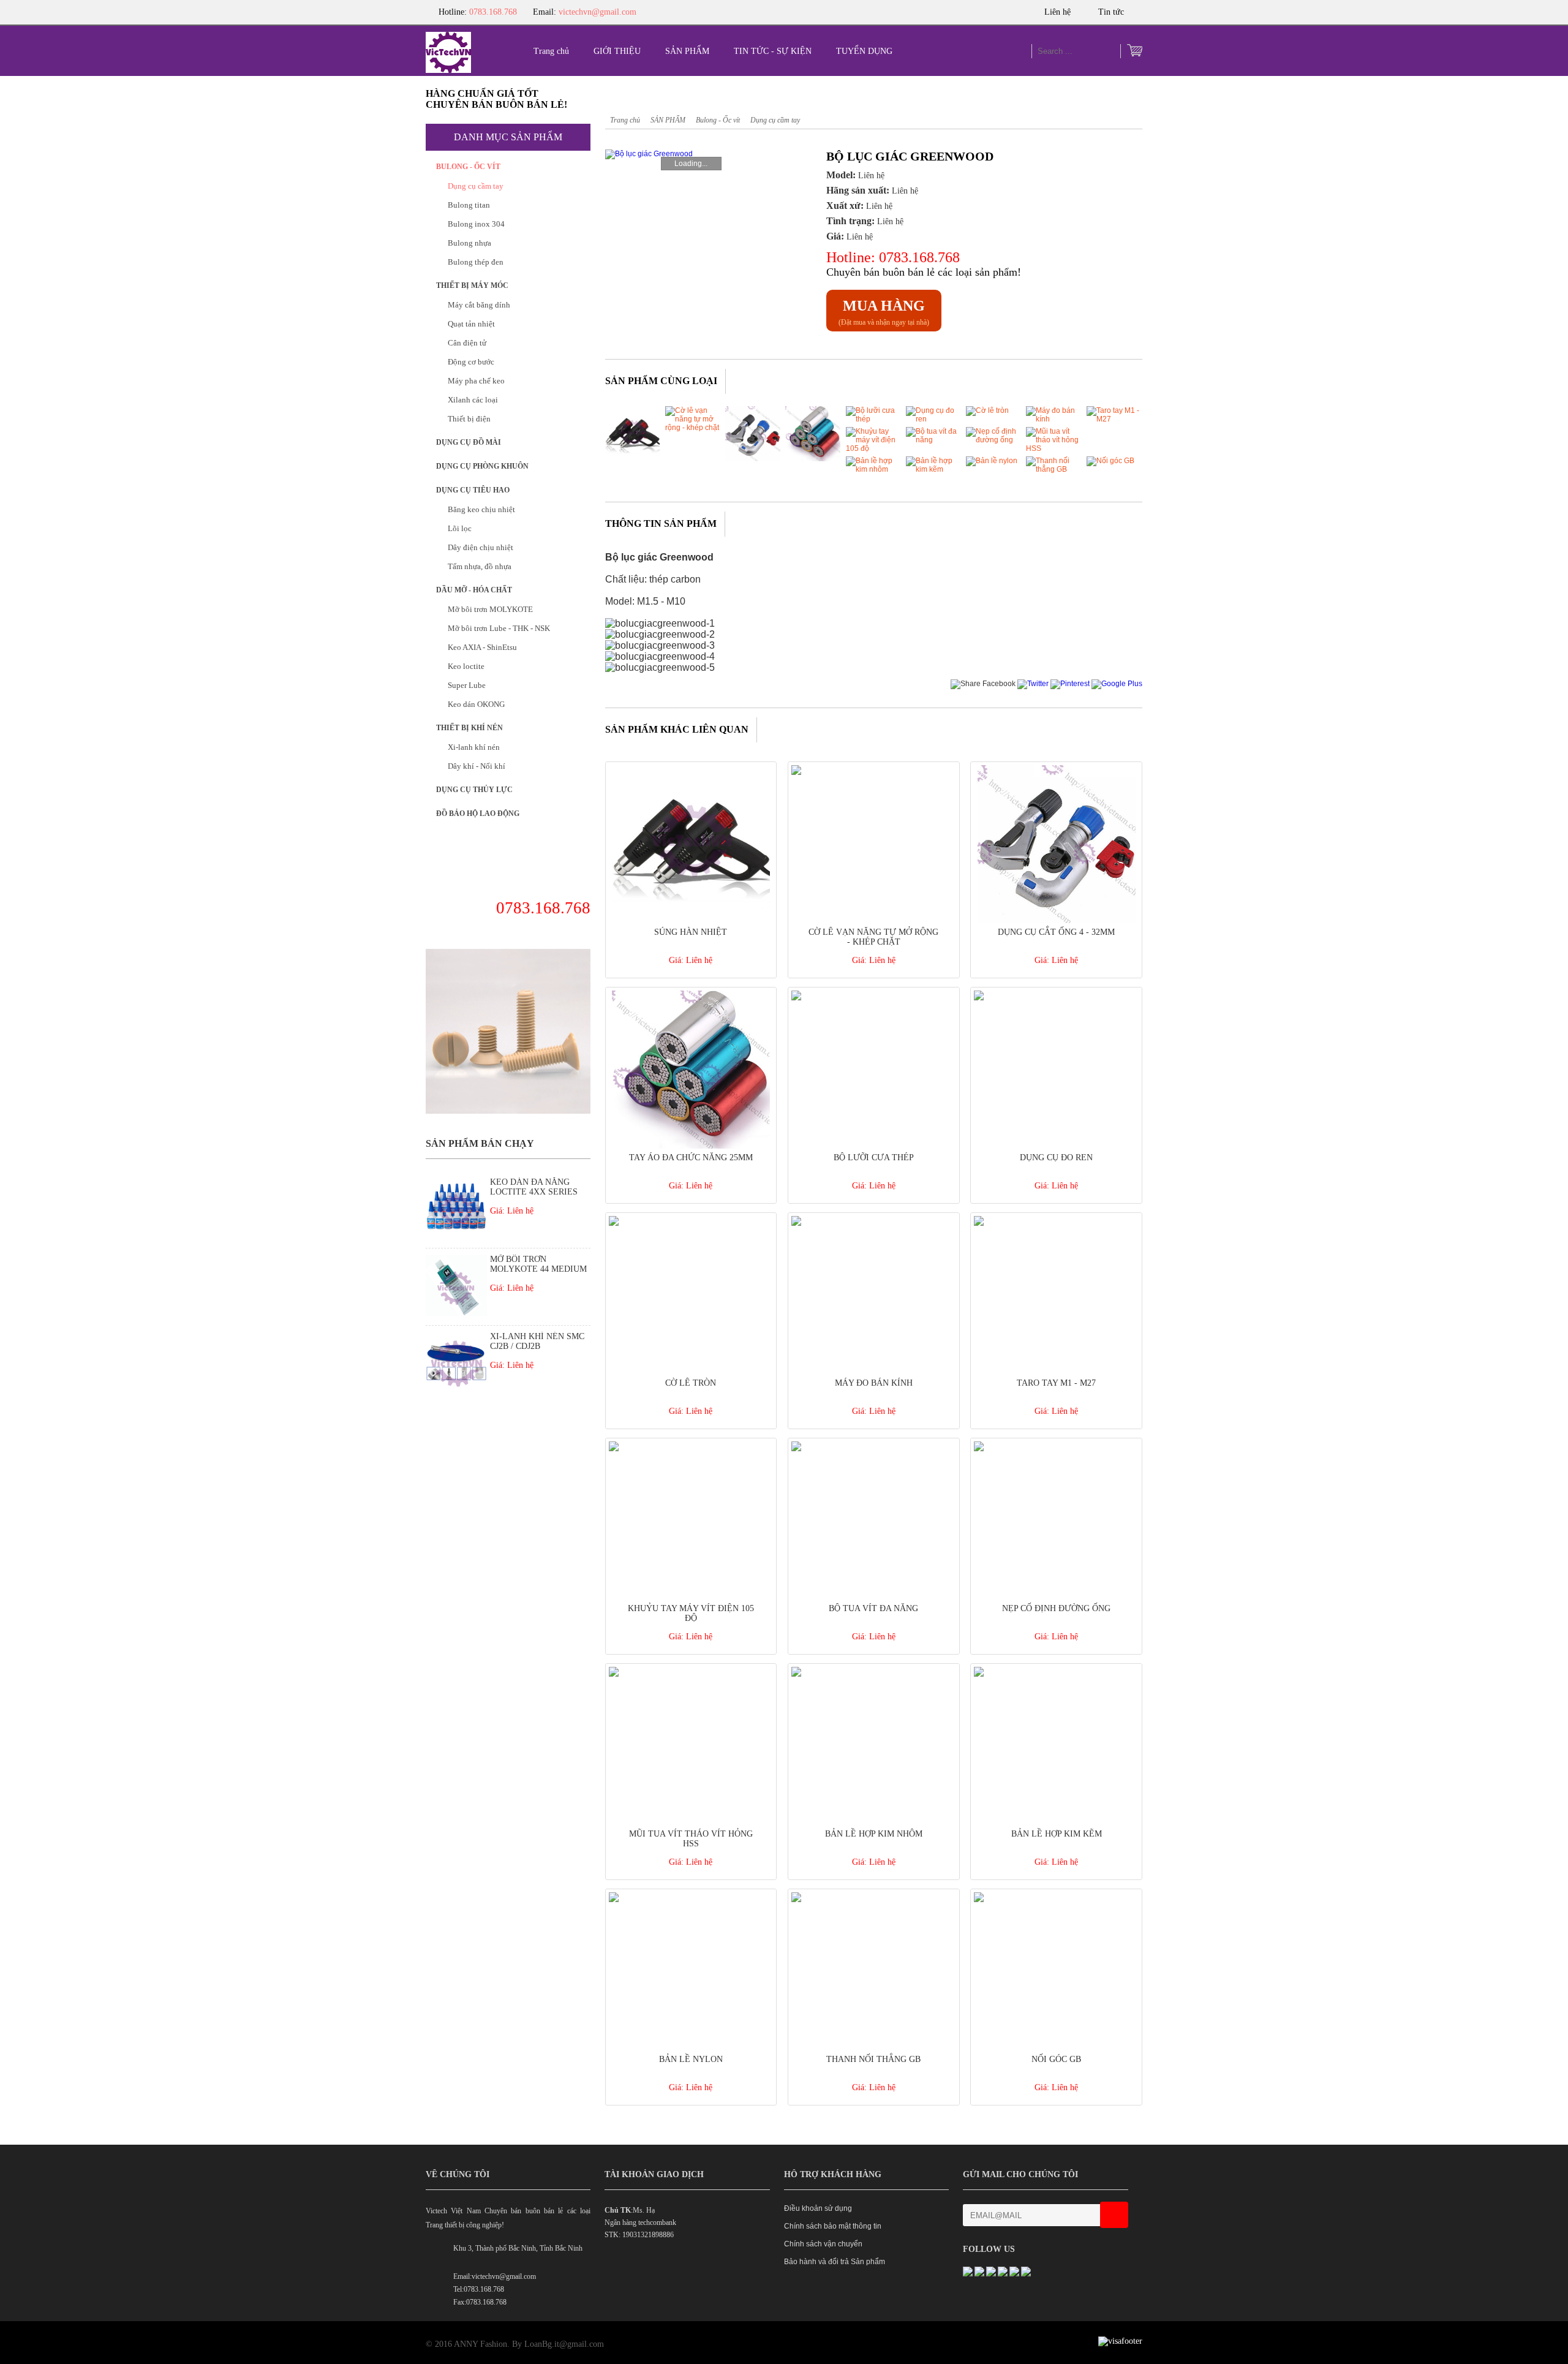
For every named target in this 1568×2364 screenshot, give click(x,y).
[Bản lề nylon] (992, 461)
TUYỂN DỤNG (864, 51)
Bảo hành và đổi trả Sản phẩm (835, 2262)
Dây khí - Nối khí (477, 766)
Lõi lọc (460, 528)
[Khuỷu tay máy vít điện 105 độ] (873, 448)
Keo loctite (466, 666)
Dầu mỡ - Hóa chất (474, 590)
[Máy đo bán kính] (1053, 419)
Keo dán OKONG (476, 704)
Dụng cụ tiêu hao (473, 490)
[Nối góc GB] (1110, 461)
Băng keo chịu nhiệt (481, 509)
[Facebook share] (983, 684)
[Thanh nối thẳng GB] (1053, 469)
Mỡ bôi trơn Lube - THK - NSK (499, 628)
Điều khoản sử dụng (818, 2208)
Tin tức (1112, 12)
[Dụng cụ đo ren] (933, 419)
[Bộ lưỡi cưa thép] (873, 419)
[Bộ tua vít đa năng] (933, 440)
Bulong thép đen (476, 262)
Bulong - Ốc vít (468, 167)
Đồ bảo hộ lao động (478, 814)
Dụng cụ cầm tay (476, 186)
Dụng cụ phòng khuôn (482, 466)
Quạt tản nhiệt (471, 324)
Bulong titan (469, 205)
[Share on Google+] (1117, 684)
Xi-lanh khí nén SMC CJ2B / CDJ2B (537, 1341)
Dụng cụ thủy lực (474, 790)
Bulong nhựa (469, 243)
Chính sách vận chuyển (823, 2244)
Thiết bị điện (469, 419)
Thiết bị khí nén (469, 728)
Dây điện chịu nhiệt (481, 547)
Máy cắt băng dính (479, 305)
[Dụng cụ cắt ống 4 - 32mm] (753, 459)
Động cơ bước (471, 362)
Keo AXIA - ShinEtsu (482, 647)
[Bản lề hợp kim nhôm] (873, 469)
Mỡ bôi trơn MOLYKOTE (490, 609)
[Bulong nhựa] (508, 1111)
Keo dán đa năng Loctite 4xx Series (534, 1187)
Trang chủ (551, 51)
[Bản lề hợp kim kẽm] (933, 469)
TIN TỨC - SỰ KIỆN (773, 51)
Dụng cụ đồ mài (469, 442)
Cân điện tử (467, 343)
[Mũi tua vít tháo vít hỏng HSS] (1053, 448)
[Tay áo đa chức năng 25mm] (813, 459)
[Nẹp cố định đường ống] (993, 440)
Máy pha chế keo (476, 381)
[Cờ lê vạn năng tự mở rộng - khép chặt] (693, 428)
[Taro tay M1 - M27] (1114, 419)
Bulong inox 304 (476, 224)
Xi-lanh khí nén (474, 747)
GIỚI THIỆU (617, 51)
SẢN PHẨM (687, 51)
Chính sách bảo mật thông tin (833, 2226)
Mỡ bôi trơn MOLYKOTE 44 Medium (538, 1264)
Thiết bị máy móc (472, 285)
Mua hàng (884, 306)
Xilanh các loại (473, 400)
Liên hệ (1059, 12)
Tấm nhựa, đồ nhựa (480, 566)
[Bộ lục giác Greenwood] (689, 154)
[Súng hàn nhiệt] (633, 459)
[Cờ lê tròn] (987, 410)
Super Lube (467, 685)
